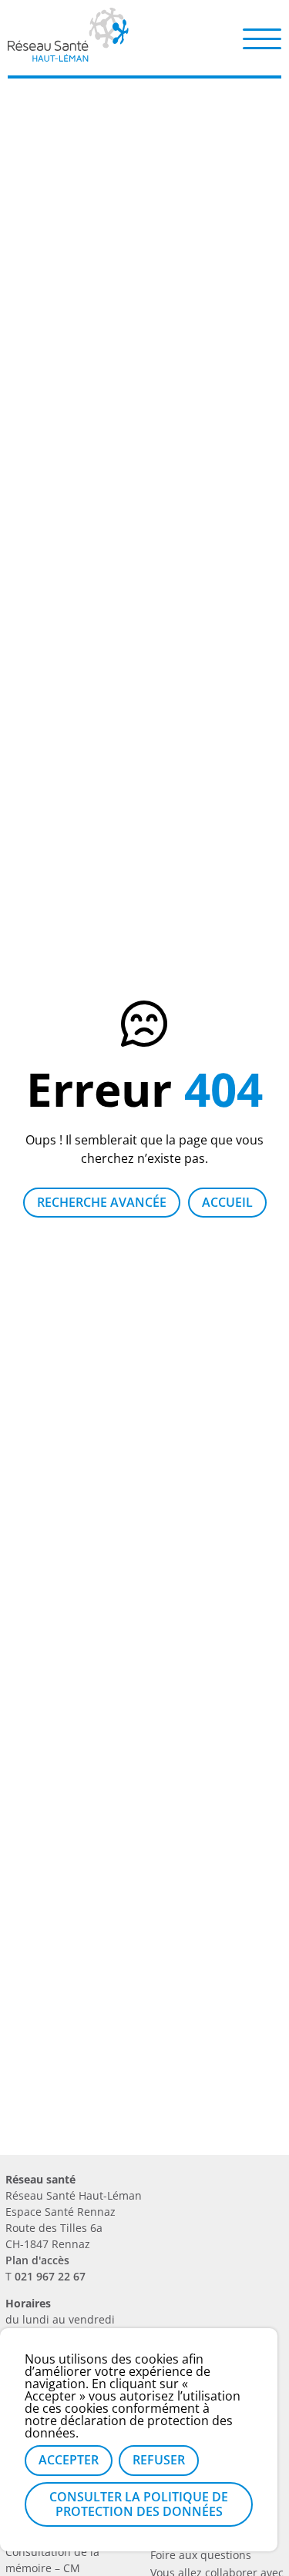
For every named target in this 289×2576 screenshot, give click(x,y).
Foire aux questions (201, 2555)
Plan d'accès (37, 2260)
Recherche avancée (102, 1202)
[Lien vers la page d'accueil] (68, 56)
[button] (262, 38)
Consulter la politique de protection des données (139, 2504)
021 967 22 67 (50, 2276)
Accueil (227, 1202)
